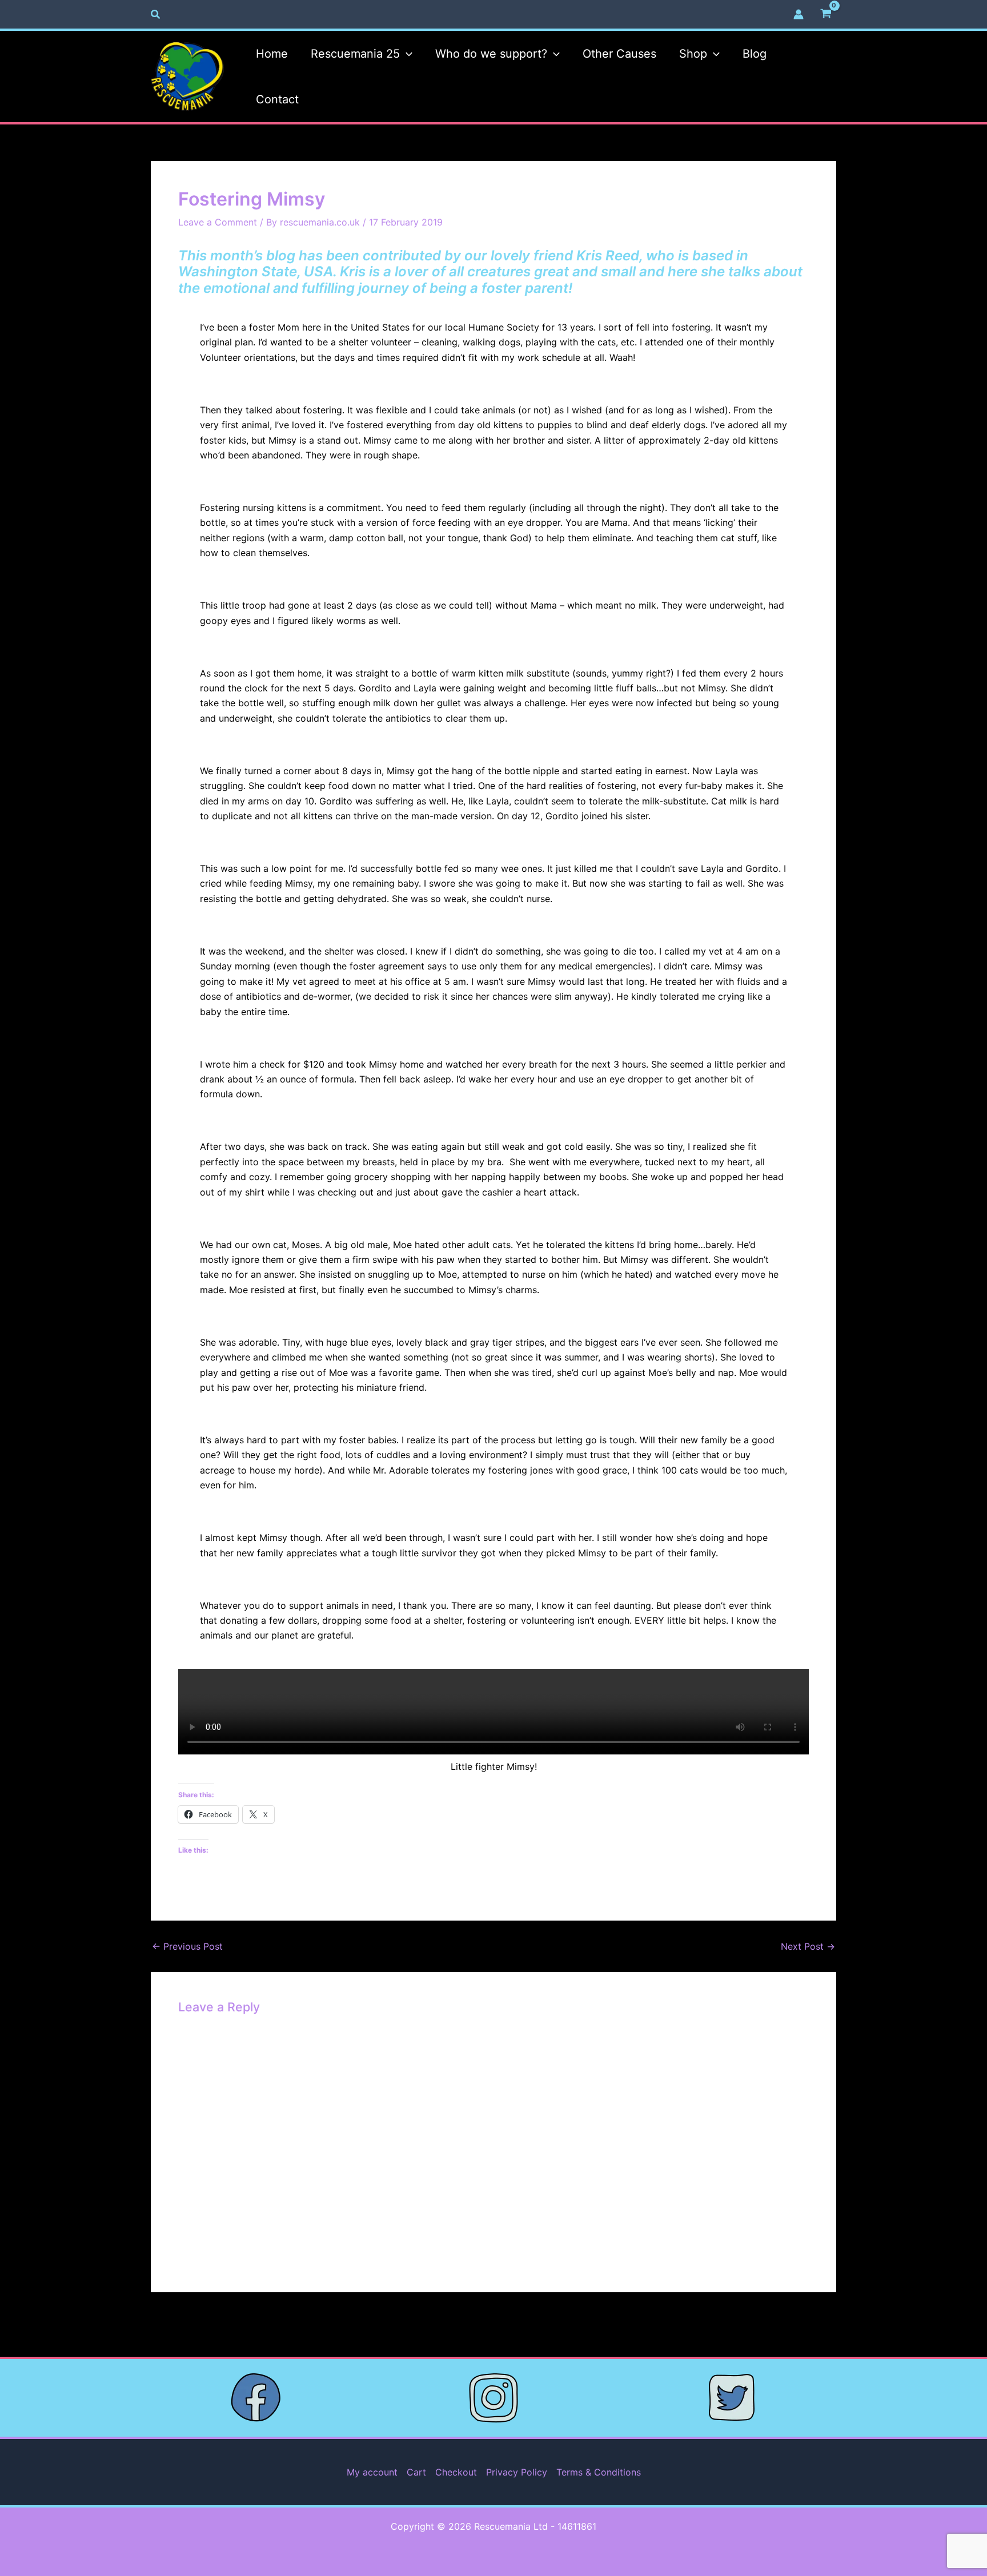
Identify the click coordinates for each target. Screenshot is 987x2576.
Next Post (808, 1946)
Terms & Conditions (599, 2472)
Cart (416, 2472)
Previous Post (187, 1946)
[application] (406, 54)
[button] (156, 15)
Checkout (456, 2472)
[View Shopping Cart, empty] (826, 15)
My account (372, 2472)
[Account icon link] (799, 14)
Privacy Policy (517, 2472)
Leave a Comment (218, 222)
